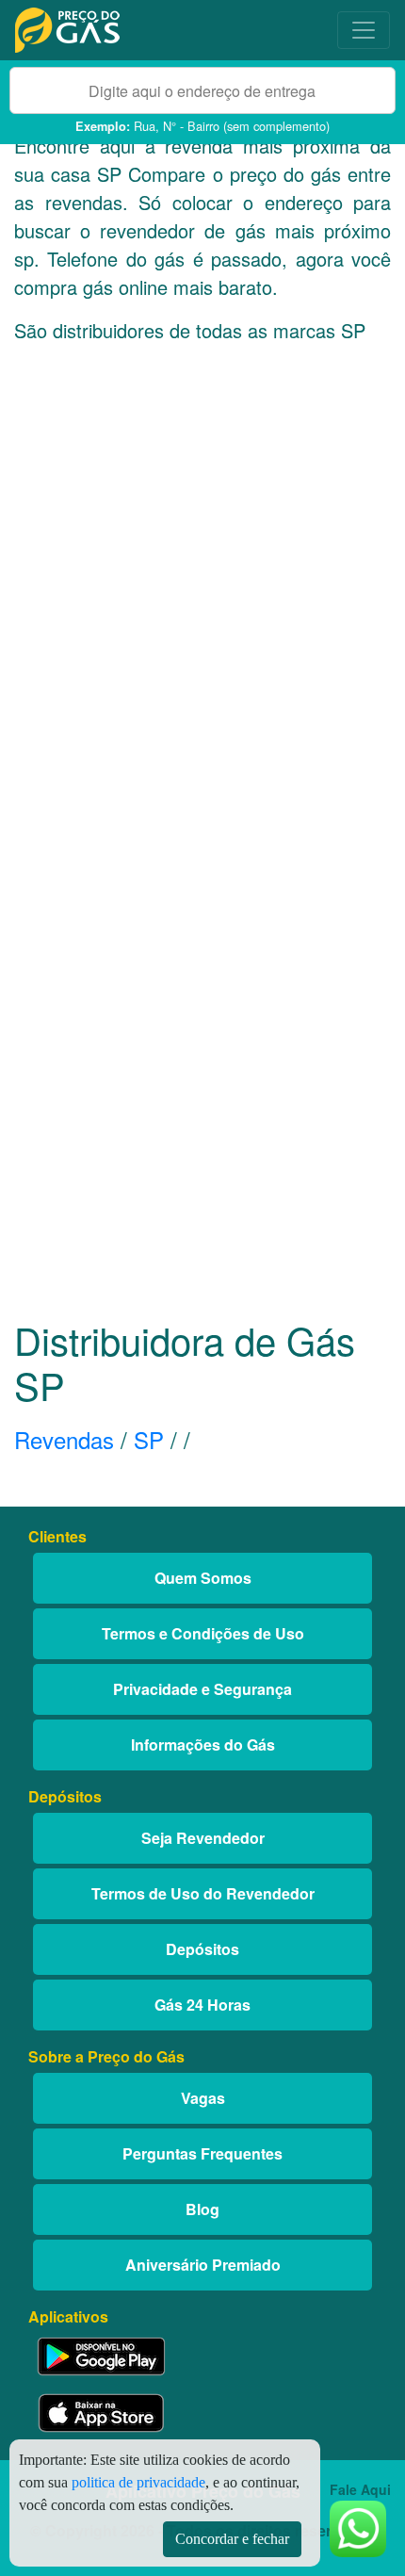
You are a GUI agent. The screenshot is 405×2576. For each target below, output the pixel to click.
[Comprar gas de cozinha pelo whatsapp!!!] (358, 2527)
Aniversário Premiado (203, 2265)
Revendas (64, 1439)
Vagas (203, 2098)
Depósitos (202, 1949)
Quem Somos (203, 1578)
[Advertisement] (202, 606)
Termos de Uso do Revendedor (203, 1893)
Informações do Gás (203, 1745)
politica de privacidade (138, 2482)
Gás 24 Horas (202, 2005)
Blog (202, 2209)
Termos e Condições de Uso (203, 1633)
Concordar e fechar (232, 2539)
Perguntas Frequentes (202, 2153)
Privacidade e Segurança (202, 1689)
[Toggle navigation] (364, 30)
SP (149, 1439)
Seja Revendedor (203, 1838)
